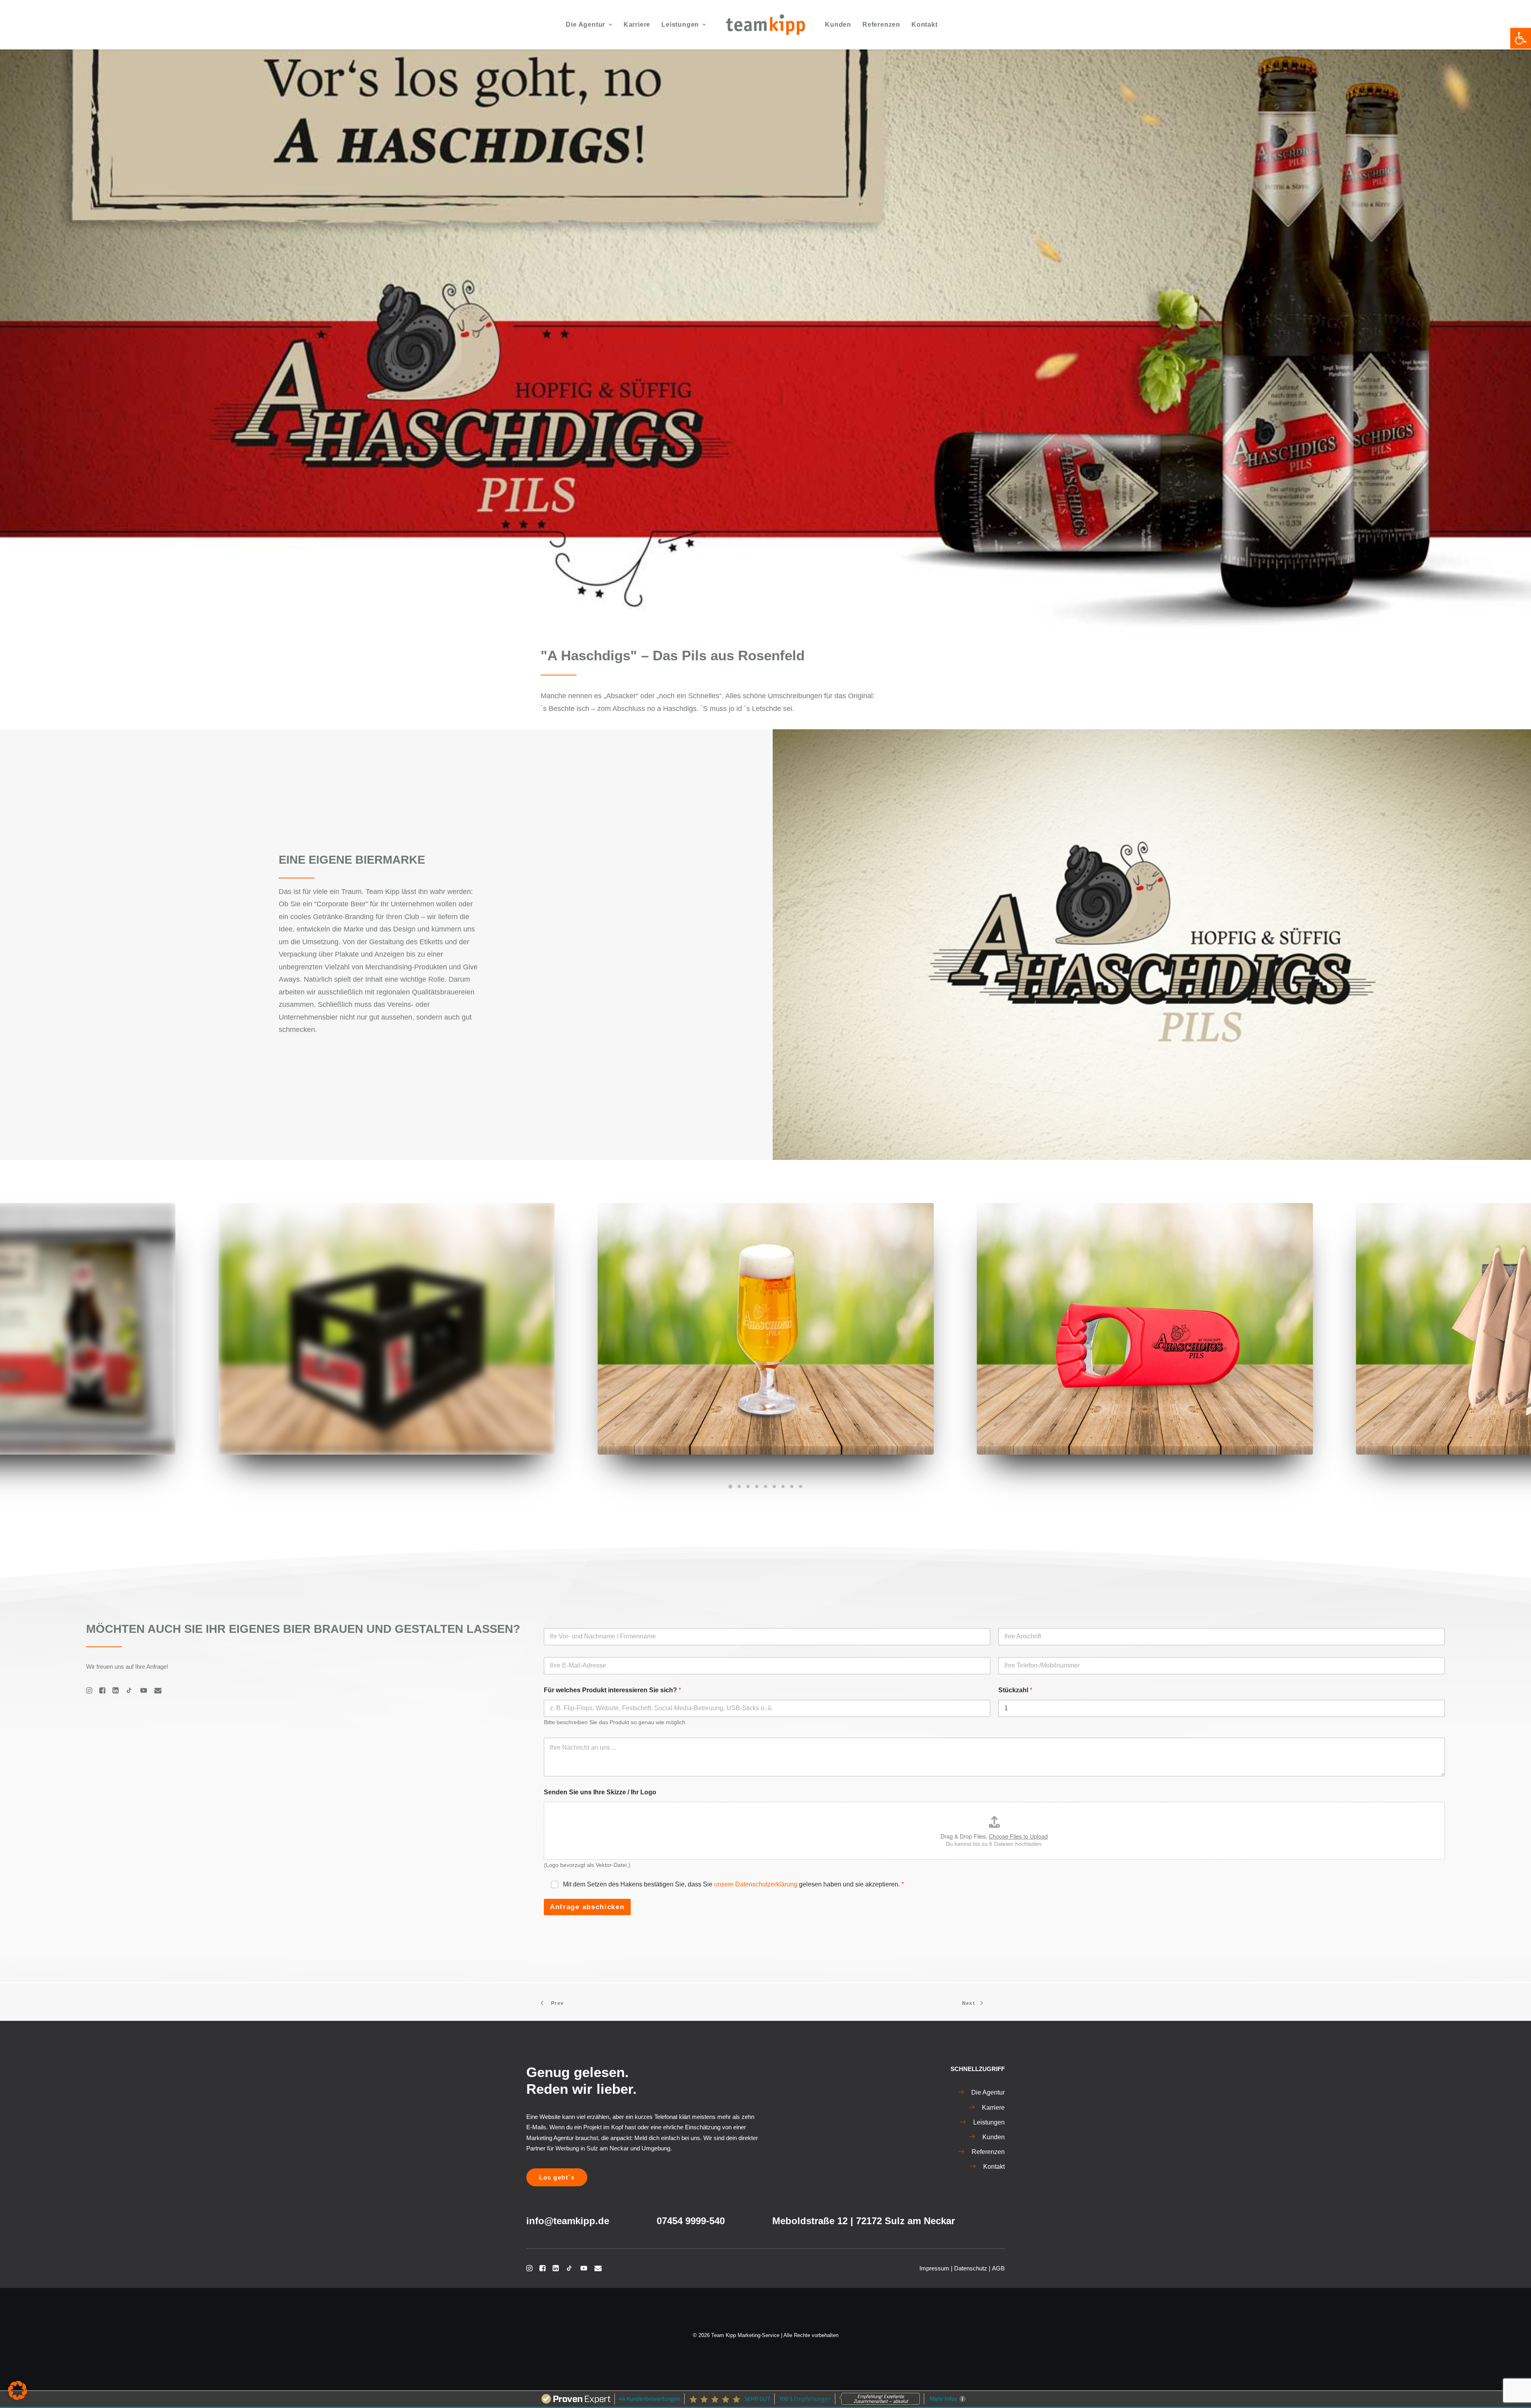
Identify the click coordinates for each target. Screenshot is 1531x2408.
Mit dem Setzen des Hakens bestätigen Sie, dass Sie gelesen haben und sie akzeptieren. (733, 1884)
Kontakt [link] (925, 25)
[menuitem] (589, 25)
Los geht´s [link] (557, 2177)
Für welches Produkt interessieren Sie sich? (612, 1690)
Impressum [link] (934, 2268)
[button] (18, 2390)
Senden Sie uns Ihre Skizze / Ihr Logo (600, 1792)
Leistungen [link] (680, 25)
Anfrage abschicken (587, 1907)
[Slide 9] (801, 1487)
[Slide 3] (748, 1487)
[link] (1521, 38)
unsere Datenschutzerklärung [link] (756, 1884)
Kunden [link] (838, 25)
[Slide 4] (757, 1487)
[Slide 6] (774, 1487)
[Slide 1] (730, 1487)
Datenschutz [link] (971, 2268)
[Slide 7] (783, 1487)
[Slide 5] (765, 1487)
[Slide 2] (739, 1487)
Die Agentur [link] (585, 25)
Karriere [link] (637, 25)
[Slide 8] (792, 1487)
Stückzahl (1015, 1690)
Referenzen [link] (881, 25)
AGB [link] (998, 2268)
